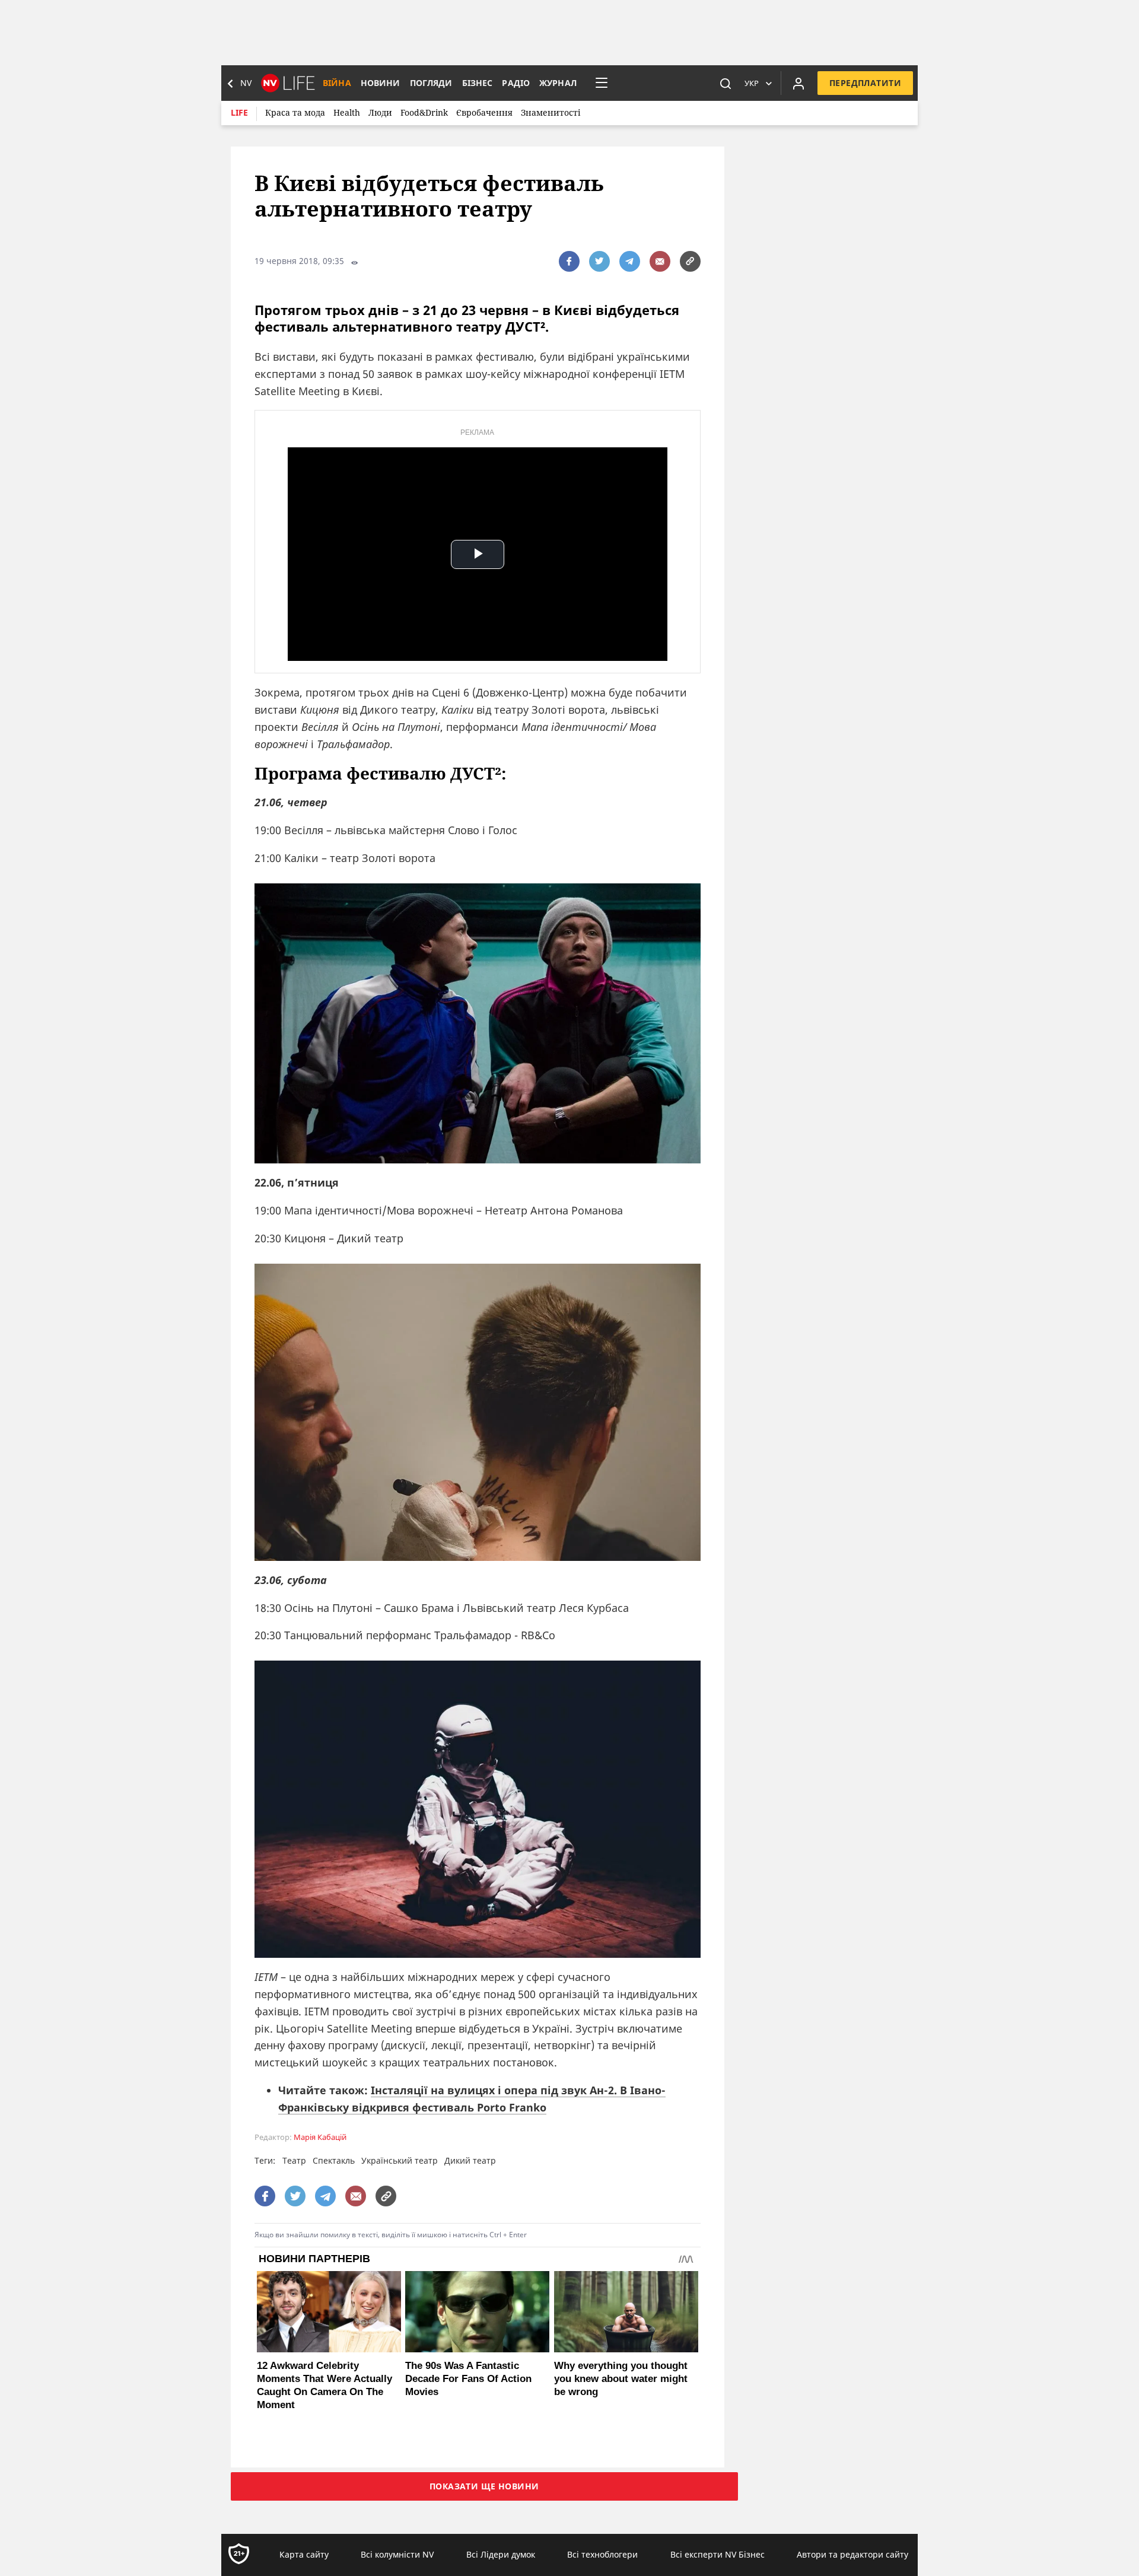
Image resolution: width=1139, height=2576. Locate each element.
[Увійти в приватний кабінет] (798, 83)
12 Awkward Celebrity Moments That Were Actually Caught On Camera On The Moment (324, 2385)
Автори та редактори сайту (852, 2554)
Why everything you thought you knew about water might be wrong (621, 2379)
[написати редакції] (660, 261)
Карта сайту (304, 2554)
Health (347, 112)
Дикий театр (470, 2160)
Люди (380, 112)
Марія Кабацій (320, 2137)
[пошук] (726, 83)
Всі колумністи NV (397, 2554)
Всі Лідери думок (501, 2554)
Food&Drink (424, 112)
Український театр (400, 2160)
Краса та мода (295, 112)
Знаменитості (551, 112)
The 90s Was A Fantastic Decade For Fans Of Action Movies (468, 2379)
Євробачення (484, 112)
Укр (752, 83)
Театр (294, 2160)
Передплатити (865, 83)
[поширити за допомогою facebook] (569, 261)
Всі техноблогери (602, 2554)
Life (239, 112)
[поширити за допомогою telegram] (630, 261)
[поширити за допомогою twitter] (599, 261)
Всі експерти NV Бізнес (718, 2554)
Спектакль (334, 2160)
